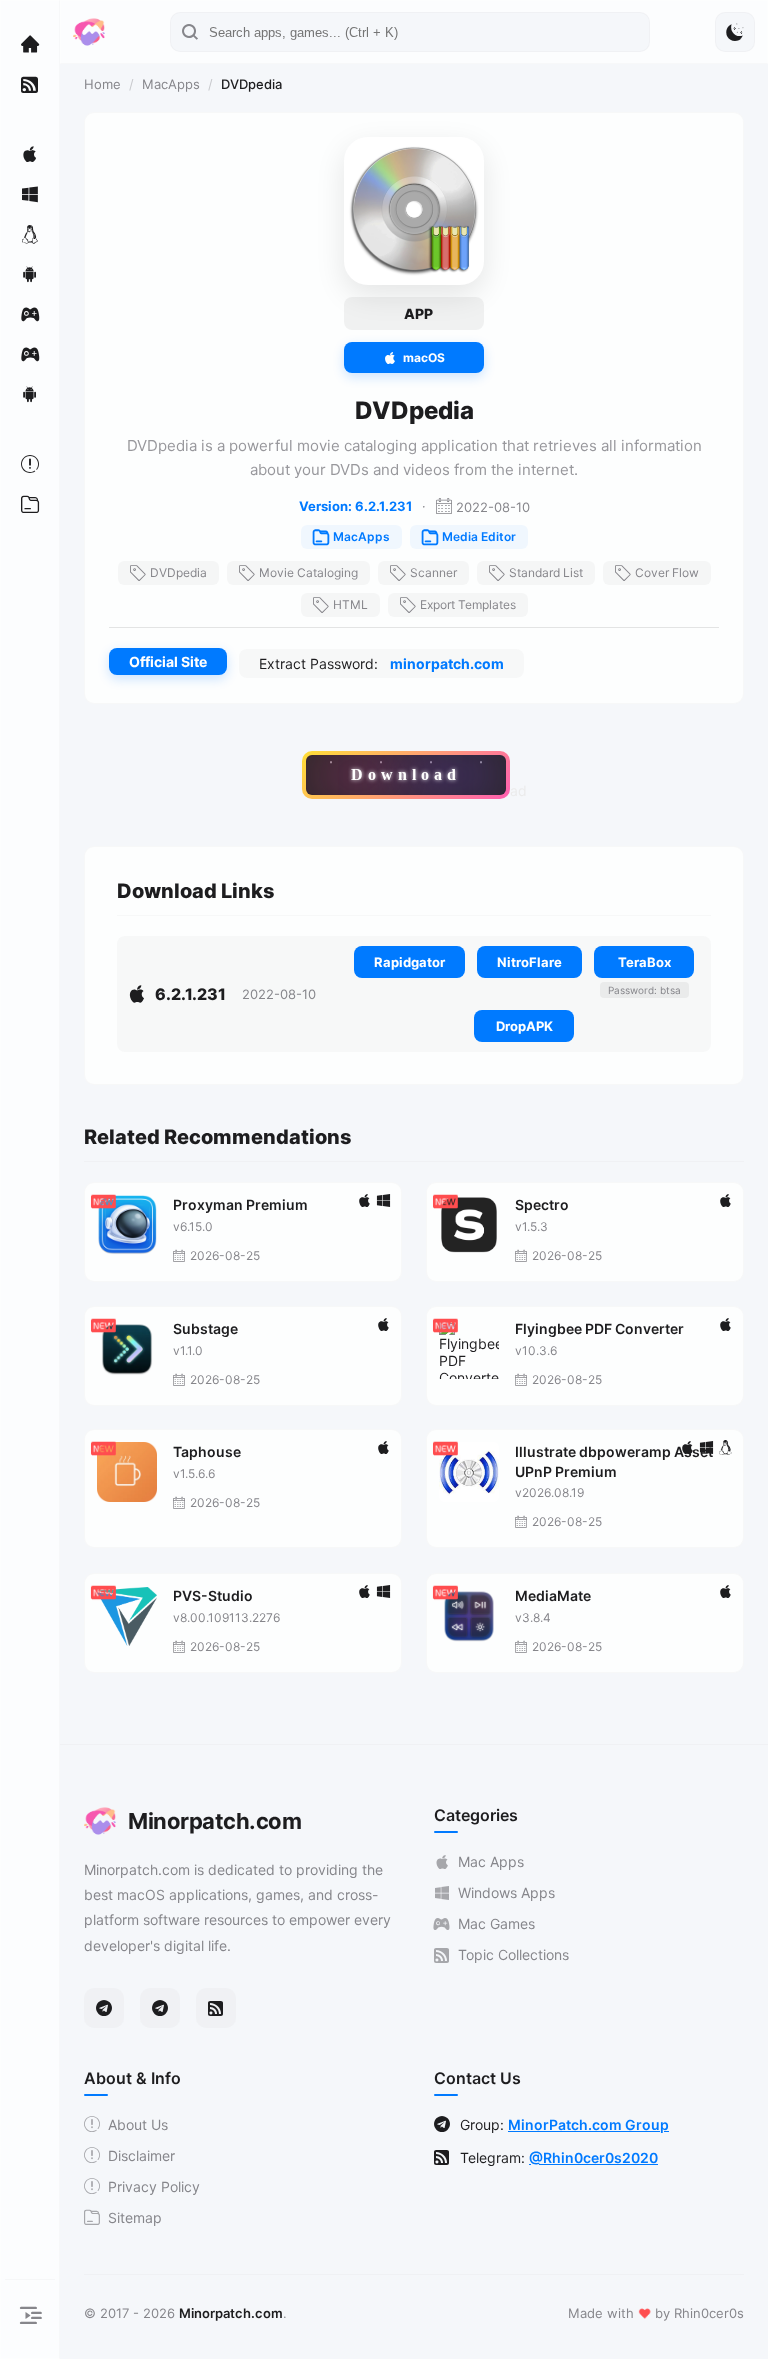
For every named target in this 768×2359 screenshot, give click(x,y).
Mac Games (496, 1923)
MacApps (171, 84)
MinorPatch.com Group (588, 2124)
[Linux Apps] (30, 234)
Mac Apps (491, 1861)
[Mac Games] (30, 314)
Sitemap (135, 2217)
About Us (138, 2124)
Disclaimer (141, 2155)
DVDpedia (178, 572)
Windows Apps (506, 1892)
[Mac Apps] (30, 154)
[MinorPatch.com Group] (160, 2008)
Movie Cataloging (308, 572)
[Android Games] (30, 394)
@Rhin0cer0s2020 (593, 2157)
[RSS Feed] (216, 2008)
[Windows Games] (30, 354)
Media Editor (479, 536)
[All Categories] (30, 504)
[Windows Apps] (30, 194)
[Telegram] (104, 2008)
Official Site (168, 661)
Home (102, 84)
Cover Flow (667, 572)
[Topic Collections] (30, 84)
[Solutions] (30, 464)
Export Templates (468, 604)
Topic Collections (513, 1954)
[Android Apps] (30, 274)
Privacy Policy (154, 2186)
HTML (350, 604)
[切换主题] (735, 32)
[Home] (30, 44)
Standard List (546, 572)
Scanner (433, 572)
